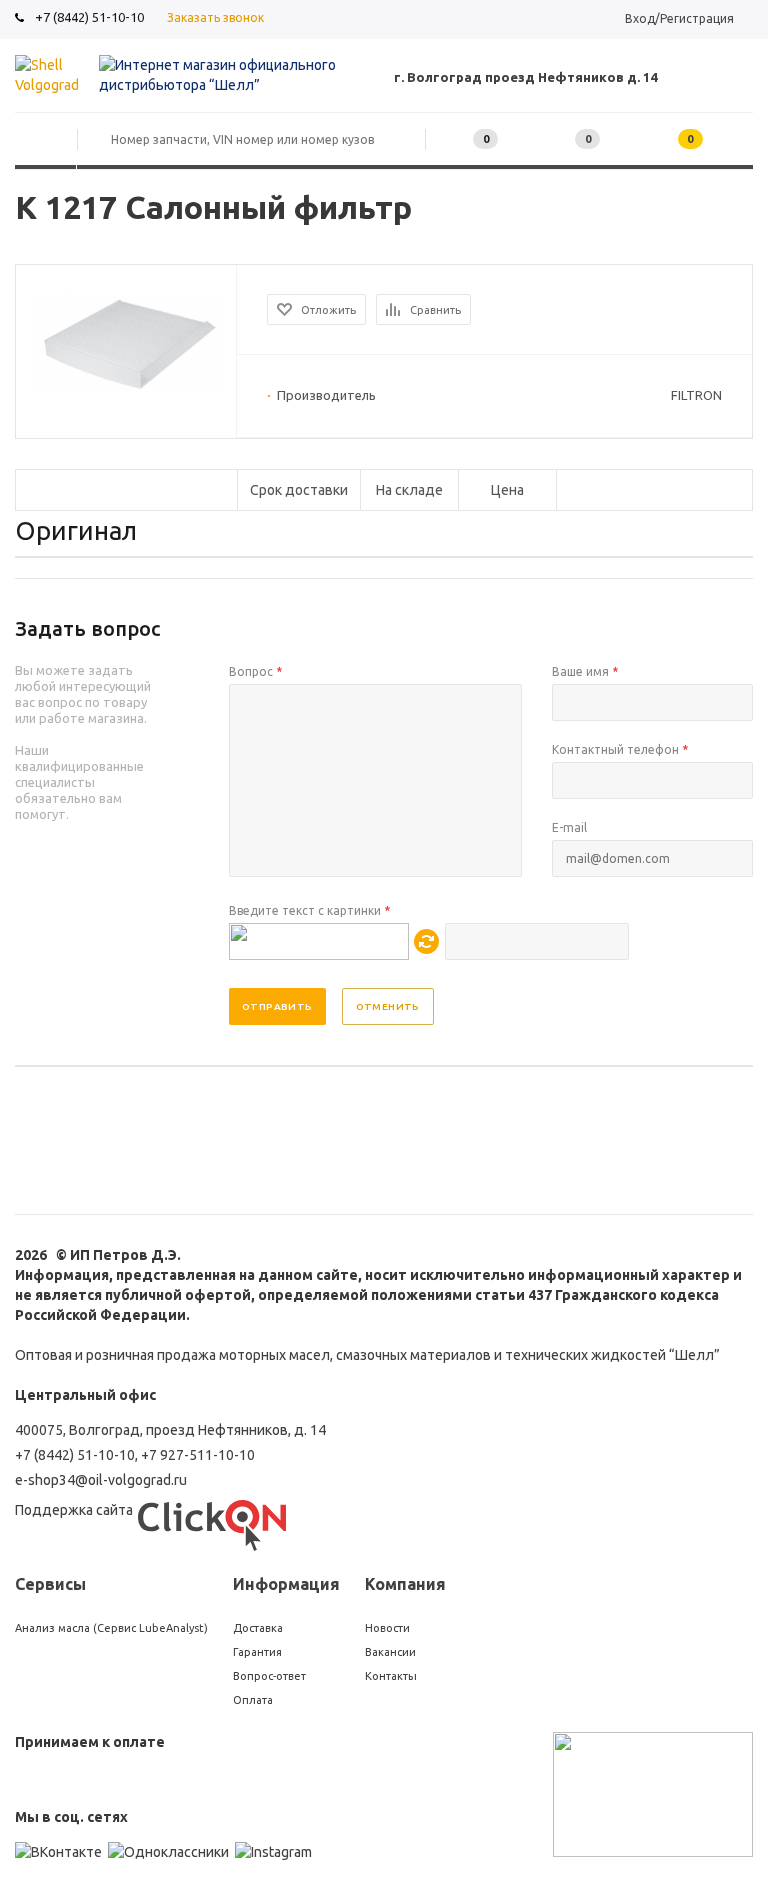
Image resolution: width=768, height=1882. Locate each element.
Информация (286, 1584)
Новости (387, 1628)
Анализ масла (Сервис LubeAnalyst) (111, 1628)
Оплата (253, 1700)
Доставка (258, 1628)
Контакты (391, 1676)
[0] (556, 139)
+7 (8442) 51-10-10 (89, 17)
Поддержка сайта (74, 1510)
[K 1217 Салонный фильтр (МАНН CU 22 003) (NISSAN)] (126, 389)
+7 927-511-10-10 (198, 1455)
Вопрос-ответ (269, 1676)
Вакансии (390, 1652)
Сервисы (50, 1584)
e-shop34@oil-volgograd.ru (101, 1480)
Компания (405, 1584)
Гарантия (257, 1652)
